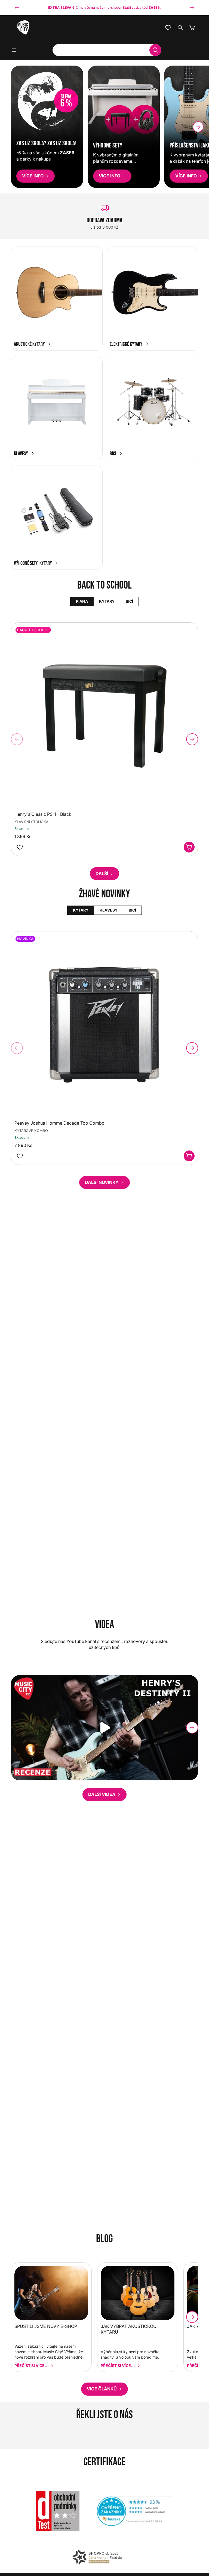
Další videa (102, 1794)
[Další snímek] (192, 8)
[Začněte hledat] (155, 50)
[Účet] (180, 27)
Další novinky (102, 1182)
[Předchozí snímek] (17, 8)
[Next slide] (198, 127)
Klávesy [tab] (108, 910)
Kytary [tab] (107, 601)
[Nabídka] (16, 50)
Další (102, 873)
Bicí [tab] (129, 601)
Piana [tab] (82, 601)
